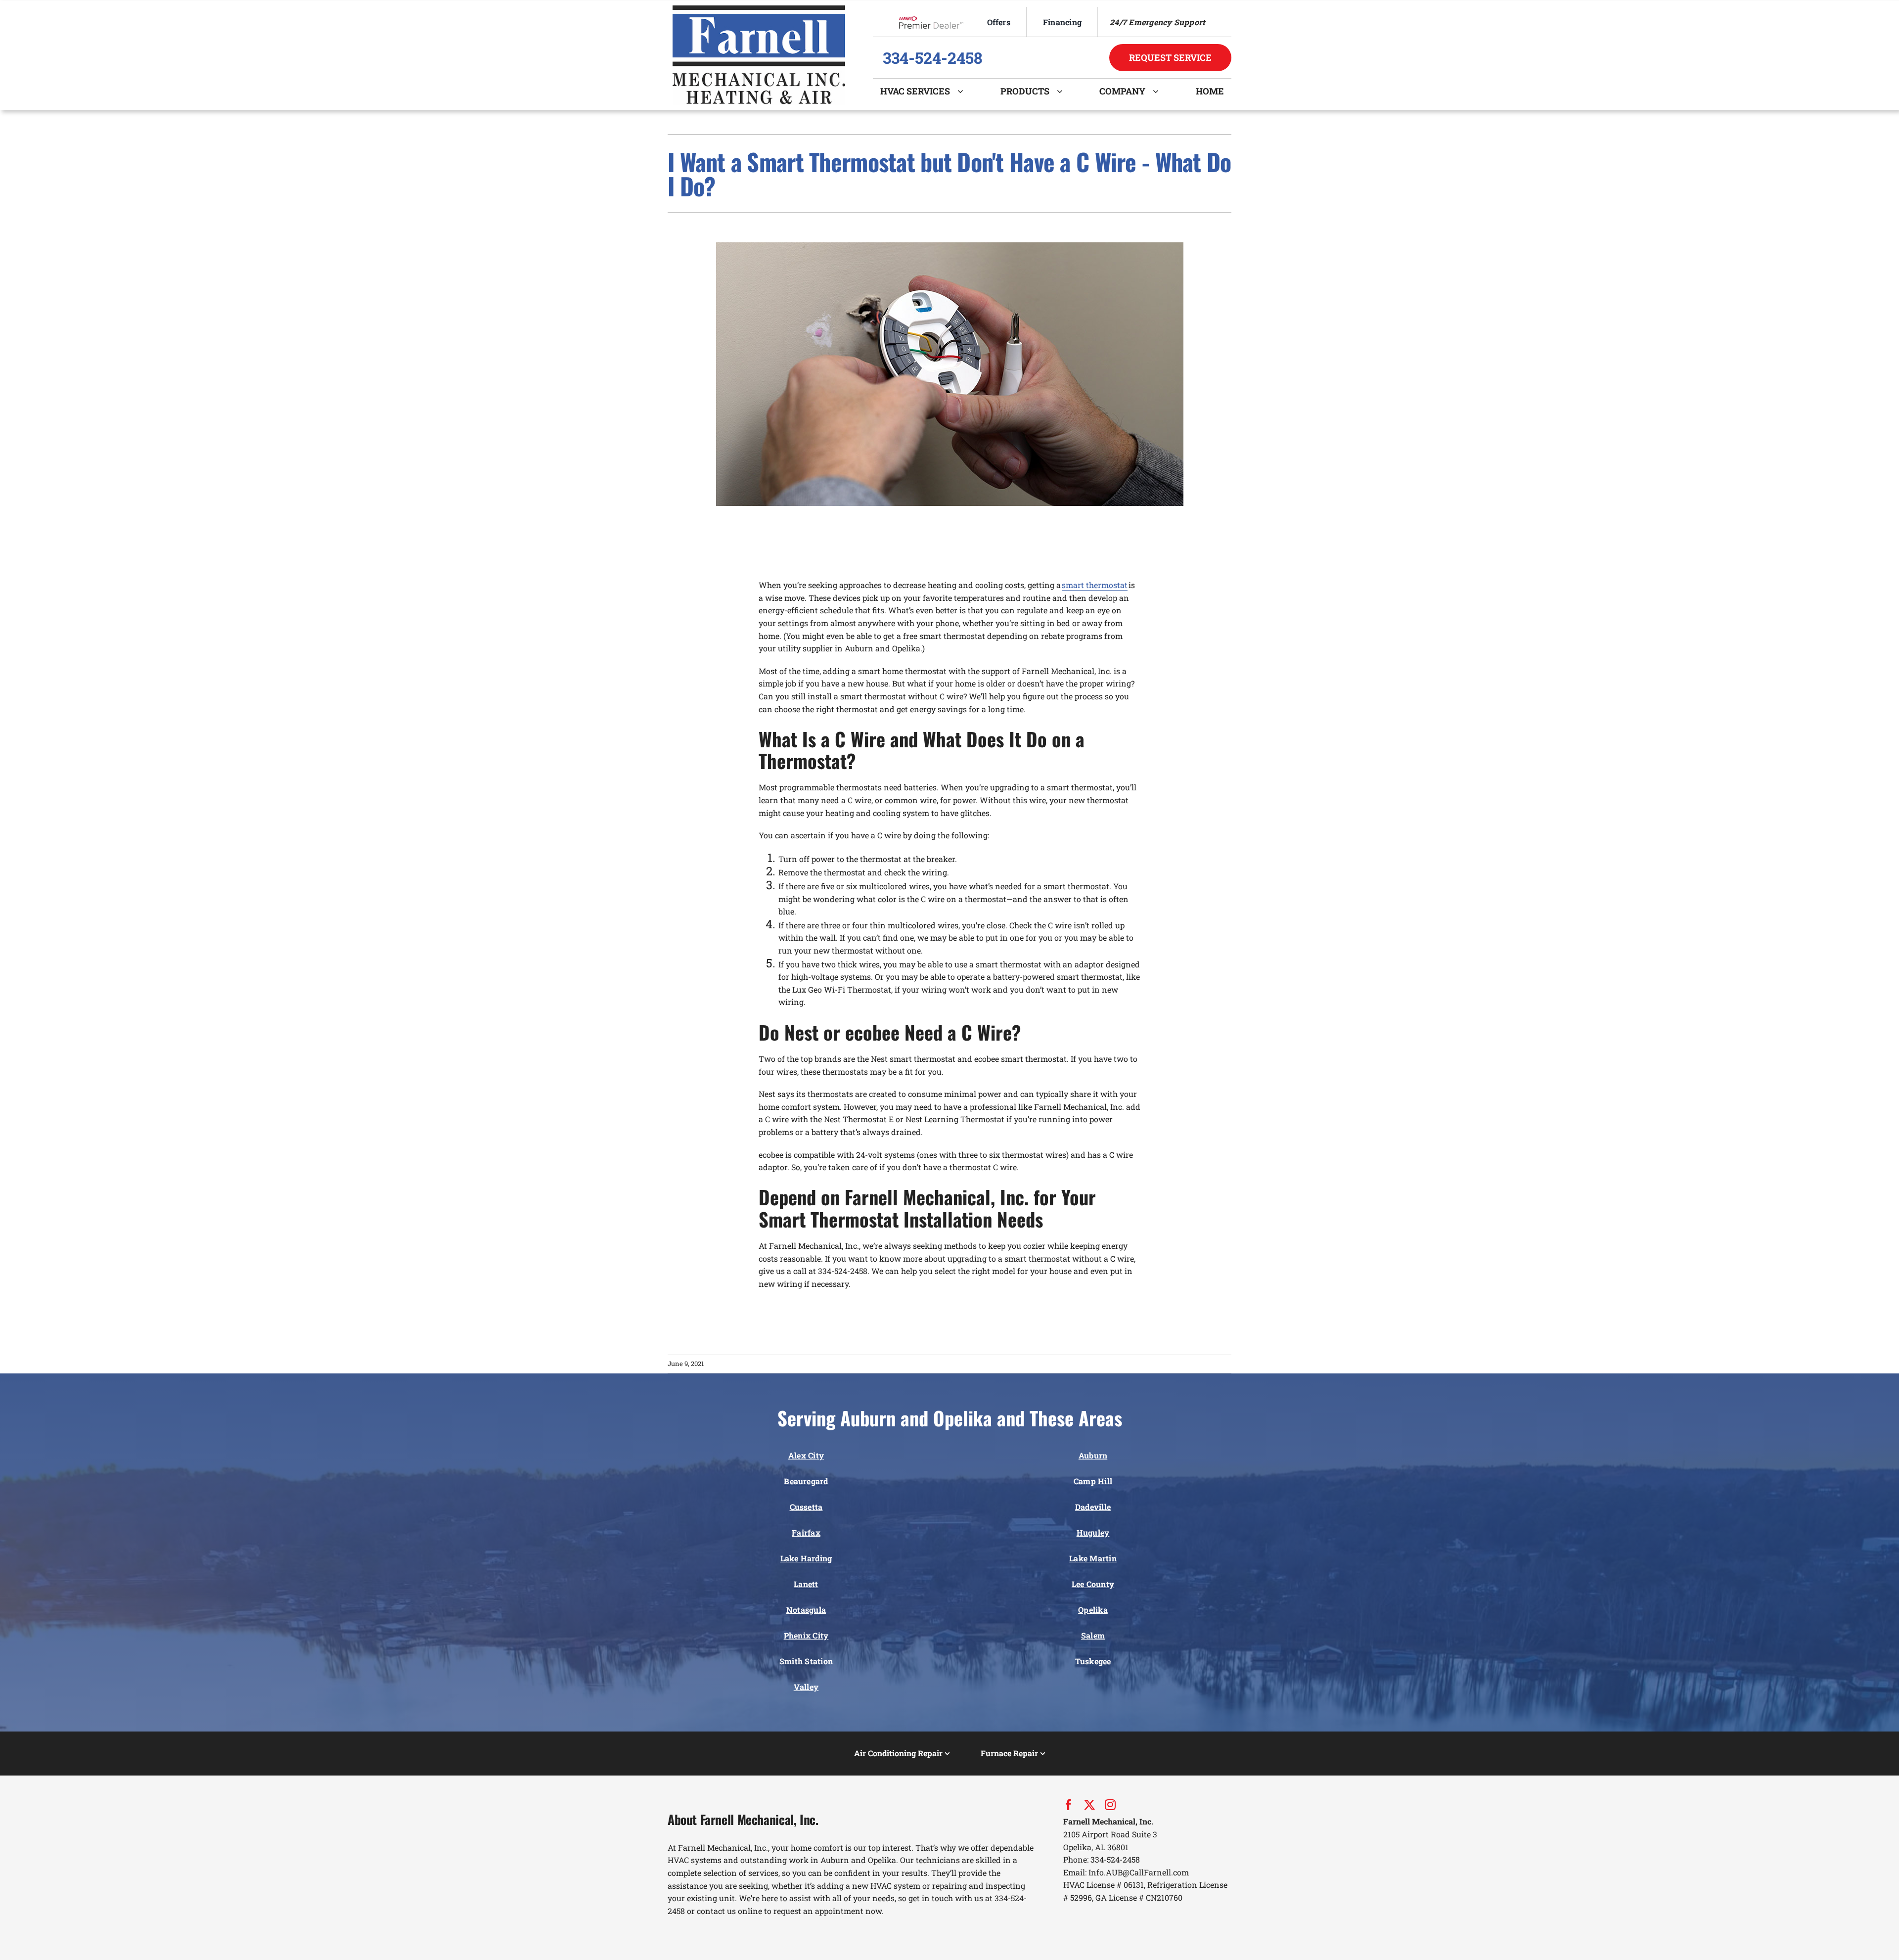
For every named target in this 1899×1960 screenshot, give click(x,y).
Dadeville (1093, 1507)
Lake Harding (806, 1558)
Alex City (806, 1455)
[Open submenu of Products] (1063, 91)
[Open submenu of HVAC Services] (964, 91)
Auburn (1093, 1455)
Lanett (806, 1584)
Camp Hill (1093, 1481)
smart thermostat (1095, 585)
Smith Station (806, 1661)
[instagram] (1110, 1805)
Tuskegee (1093, 1661)
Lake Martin (1093, 1558)
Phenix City (806, 1635)
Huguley (1093, 1532)
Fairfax (806, 1532)
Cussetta (806, 1507)
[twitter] (1089, 1805)
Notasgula (806, 1610)
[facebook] (1069, 1805)
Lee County (1093, 1584)
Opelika (1093, 1610)
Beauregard (806, 1481)
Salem (1093, 1635)
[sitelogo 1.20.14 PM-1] (759, 9)
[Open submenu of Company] (1159, 91)
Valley (806, 1687)
